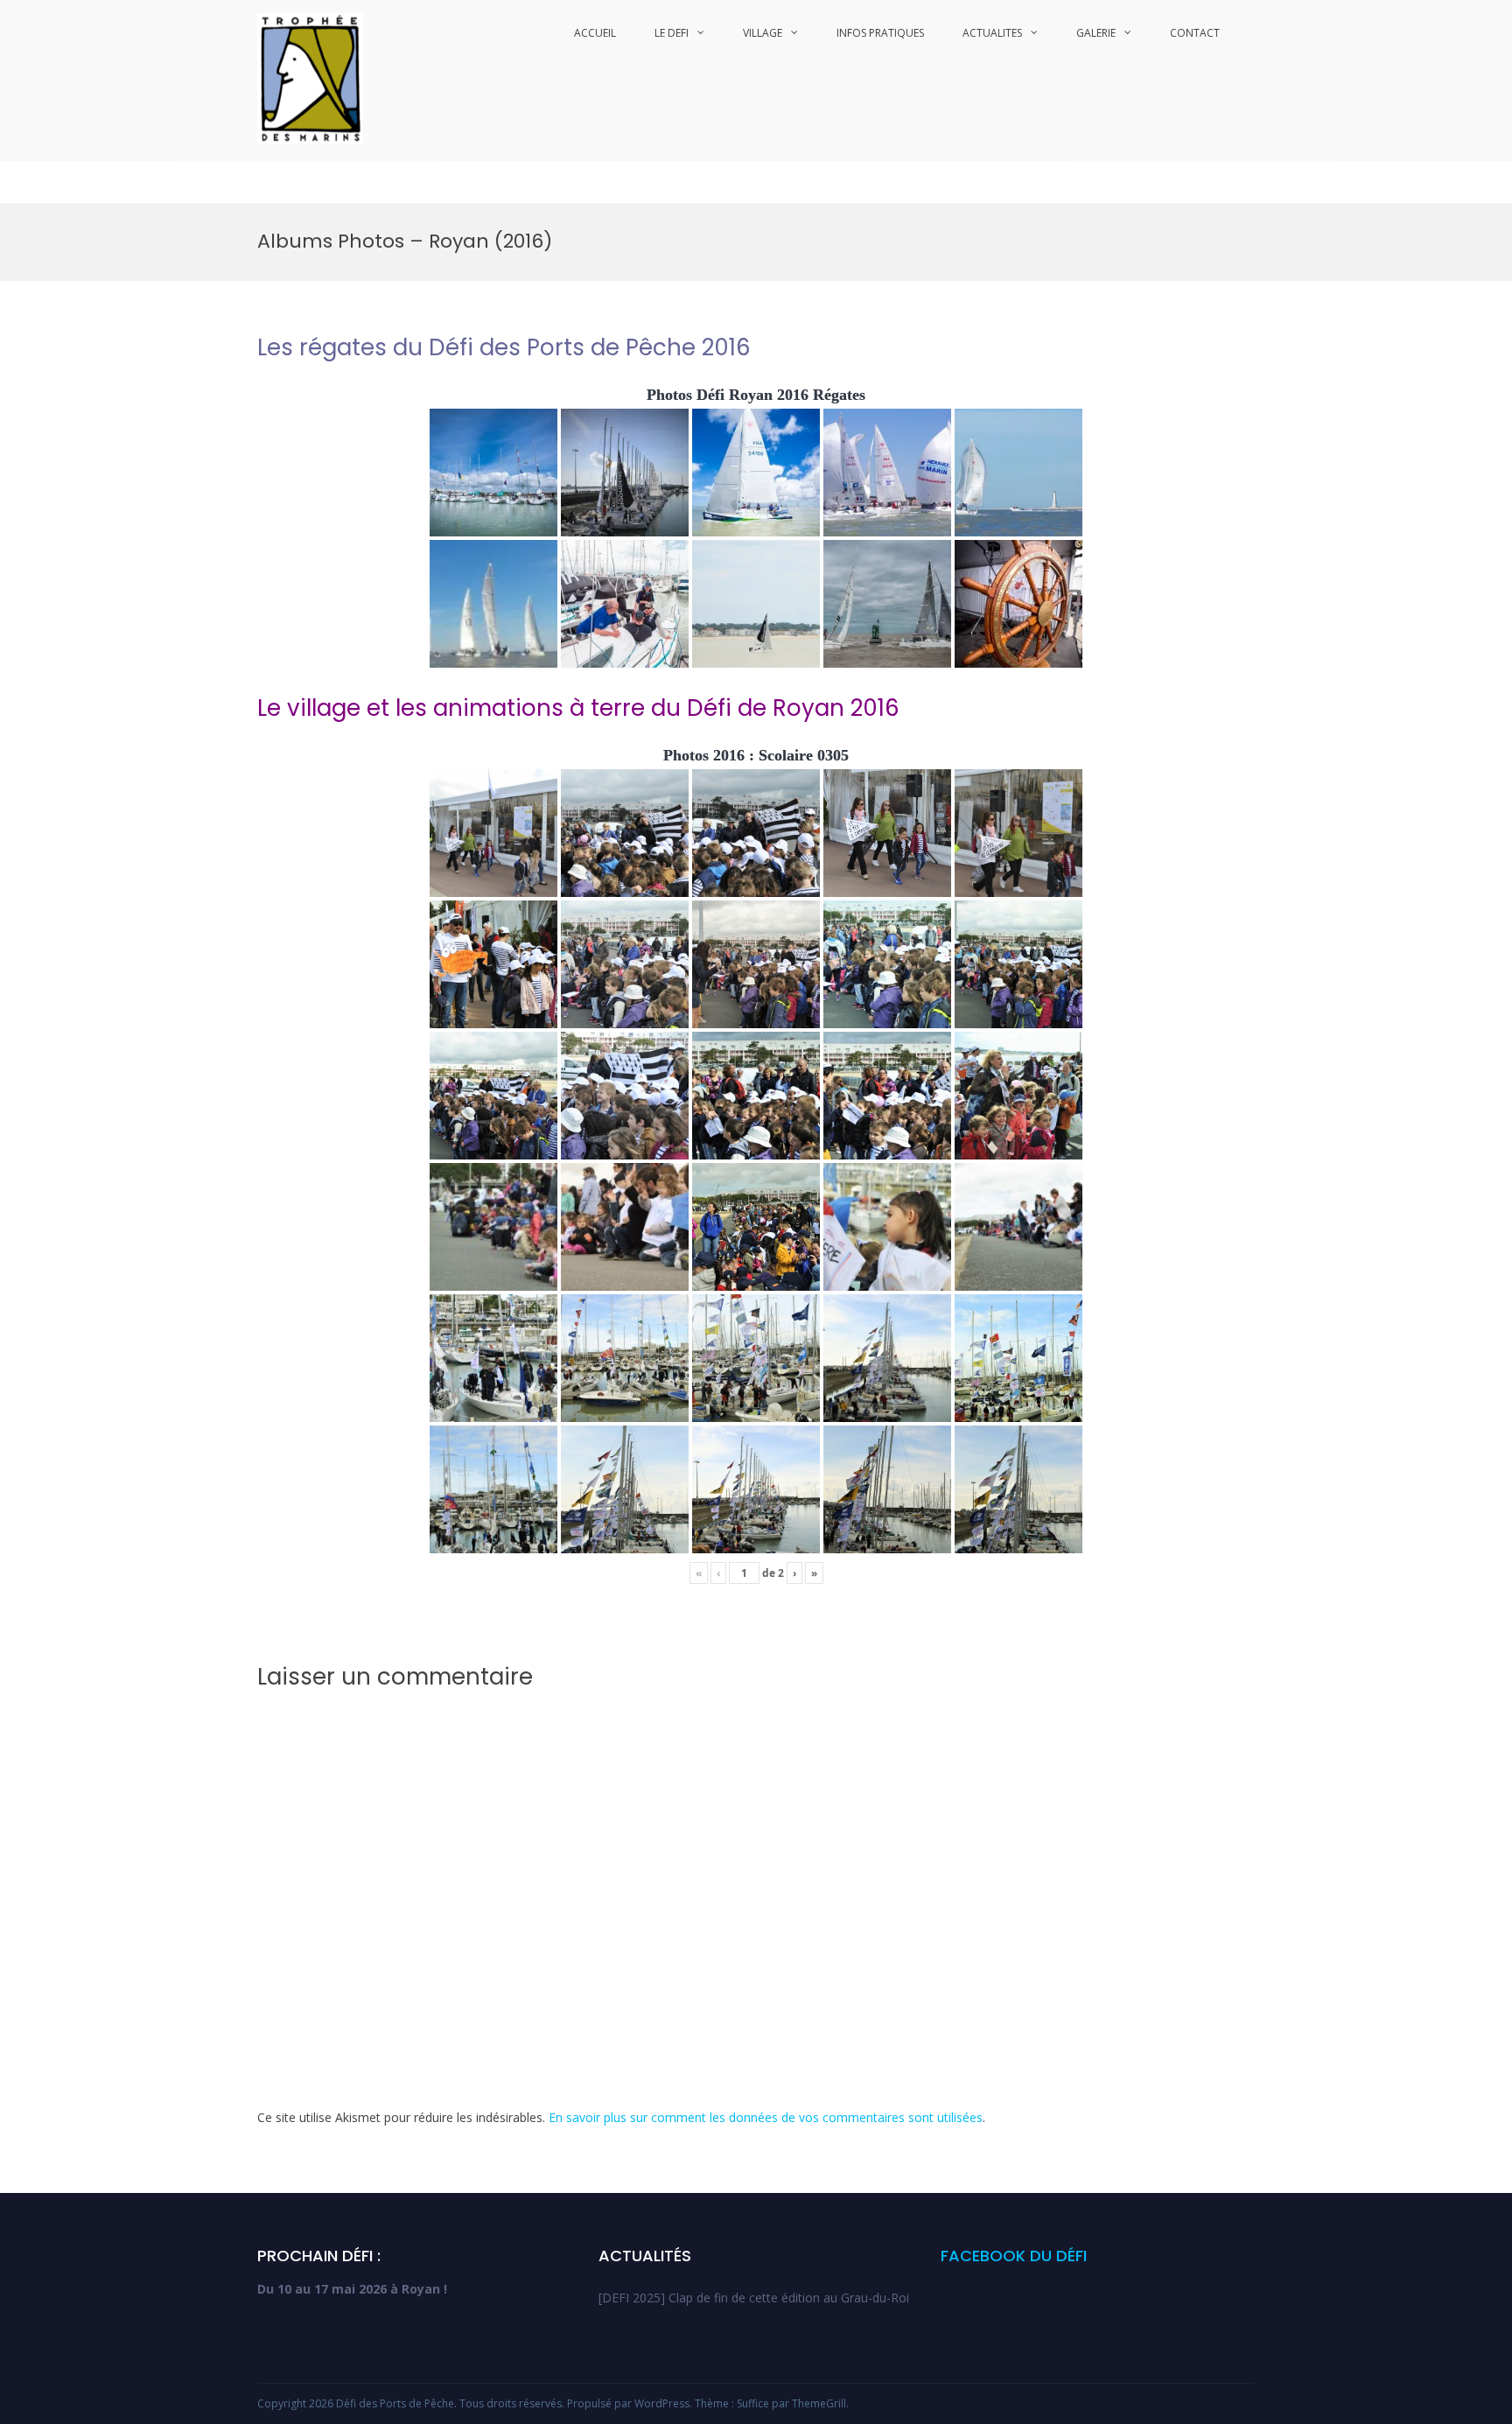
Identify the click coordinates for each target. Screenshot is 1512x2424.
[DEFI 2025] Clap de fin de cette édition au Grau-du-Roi (754, 2298)
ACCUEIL (595, 33)
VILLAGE (763, 33)
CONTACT (1195, 33)
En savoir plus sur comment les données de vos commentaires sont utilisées (766, 2117)
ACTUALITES (992, 33)
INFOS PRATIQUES (880, 33)
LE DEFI (672, 33)
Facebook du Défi (1014, 2256)
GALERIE (1096, 33)
